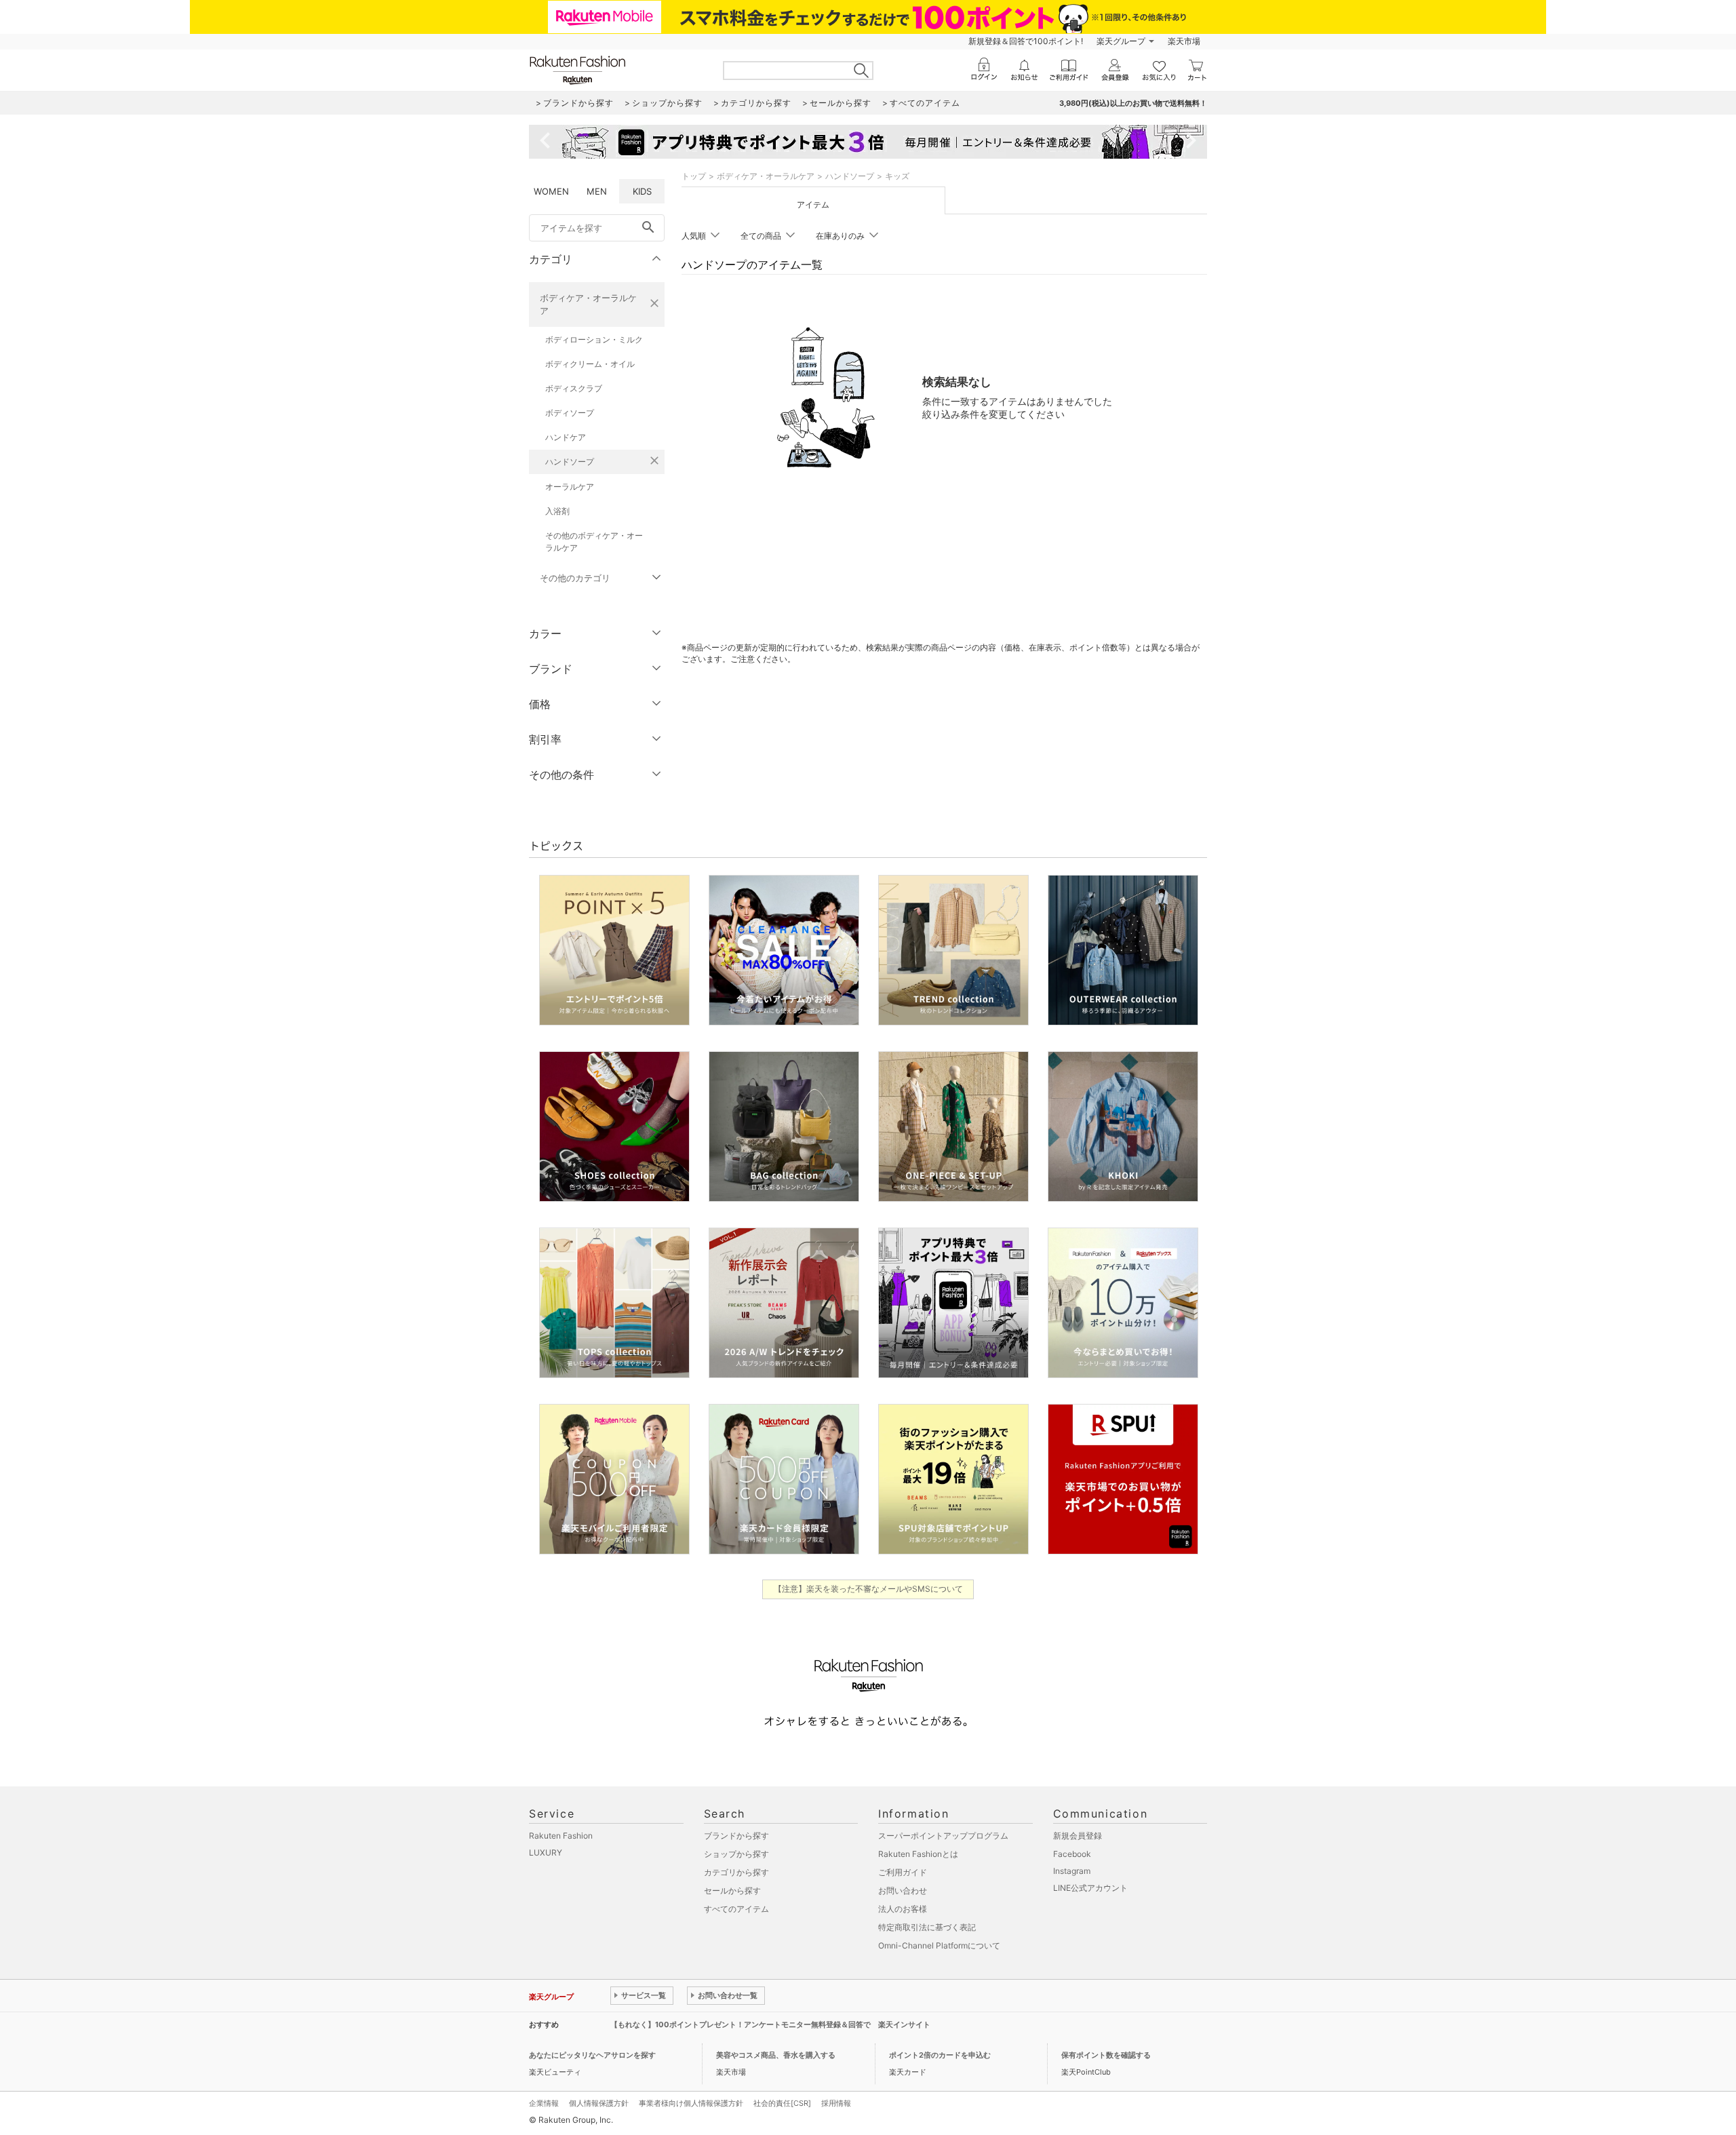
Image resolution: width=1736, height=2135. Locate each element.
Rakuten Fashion (561, 1836)
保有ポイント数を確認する (1106, 2055)
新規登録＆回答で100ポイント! (1026, 41)
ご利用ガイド (903, 1872)
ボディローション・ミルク (594, 339)
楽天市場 (1184, 41)
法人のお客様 (903, 1909)
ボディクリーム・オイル (590, 364)
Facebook (1072, 1854)
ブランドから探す (736, 1836)
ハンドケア (566, 437)
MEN (597, 191)
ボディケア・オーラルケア (588, 304)
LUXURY (546, 1853)
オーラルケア (570, 487)
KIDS (642, 191)
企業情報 (544, 2103)
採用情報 (836, 2103)
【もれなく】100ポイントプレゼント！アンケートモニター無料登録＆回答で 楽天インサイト (770, 2024)
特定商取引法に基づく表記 (927, 1927)
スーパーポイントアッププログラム (943, 1836)
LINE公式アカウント (1090, 1888)
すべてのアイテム (736, 1909)
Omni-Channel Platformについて (939, 1945)
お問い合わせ (903, 1891)
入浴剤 (557, 511)
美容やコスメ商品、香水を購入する (776, 2055)
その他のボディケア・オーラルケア (594, 542)
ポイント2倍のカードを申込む (940, 2055)
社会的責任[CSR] (782, 2103)
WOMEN (551, 191)
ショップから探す (736, 1854)
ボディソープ (570, 413)
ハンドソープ (570, 462)
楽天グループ (1121, 41)
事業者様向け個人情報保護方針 (691, 2103)
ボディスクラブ (574, 388)
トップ (694, 176)
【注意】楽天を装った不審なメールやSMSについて (868, 1589)
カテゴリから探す (736, 1872)
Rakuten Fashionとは (918, 1854)
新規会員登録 (1078, 1836)
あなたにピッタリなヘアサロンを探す (592, 2055)
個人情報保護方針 (599, 2103)
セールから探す (732, 1891)
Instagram (1072, 1871)
